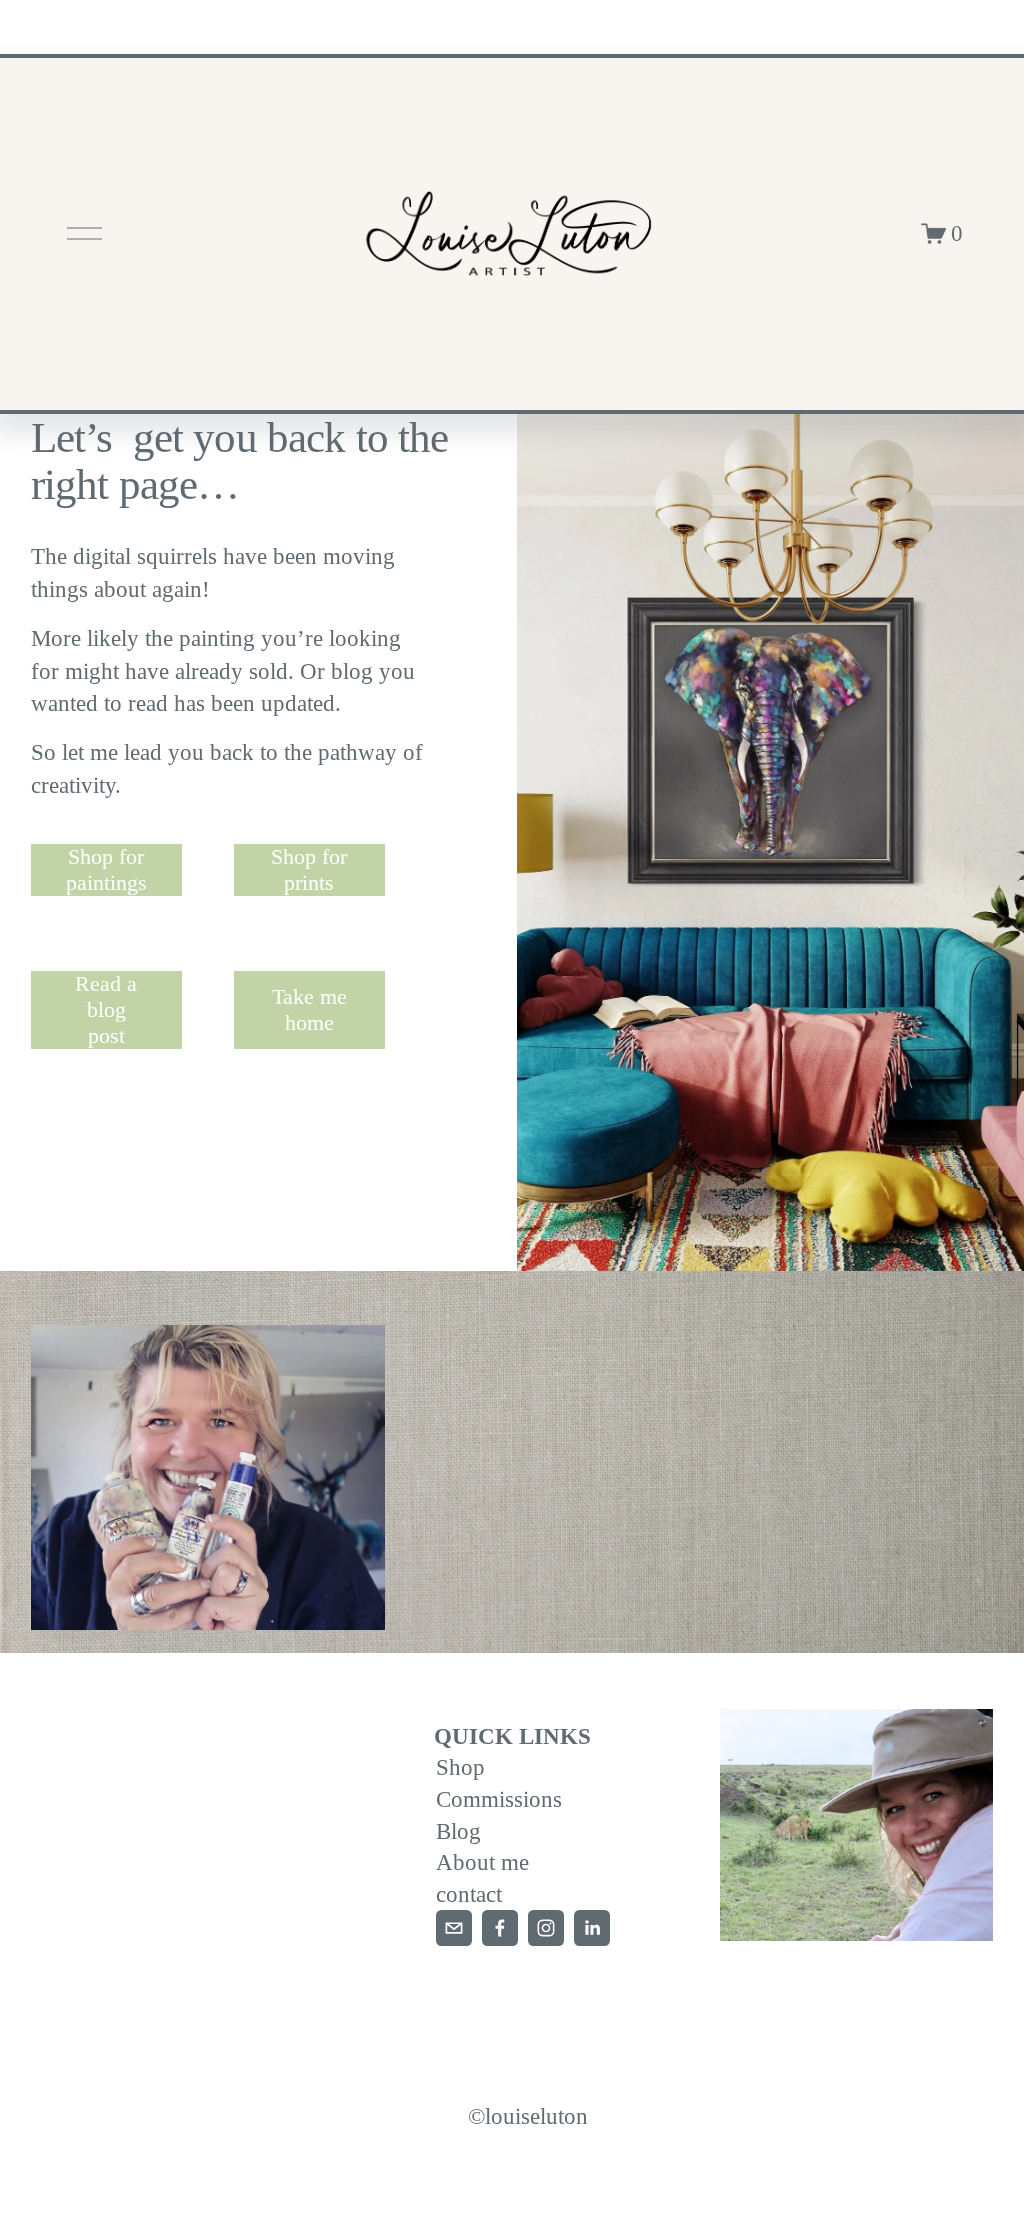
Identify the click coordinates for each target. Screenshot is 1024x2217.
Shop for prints (309, 869)
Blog (458, 1831)
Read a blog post (106, 1009)
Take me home (309, 1009)
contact (469, 1894)
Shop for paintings (106, 869)
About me (482, 1862)
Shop (460, 1767)
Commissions (499, 1799)
